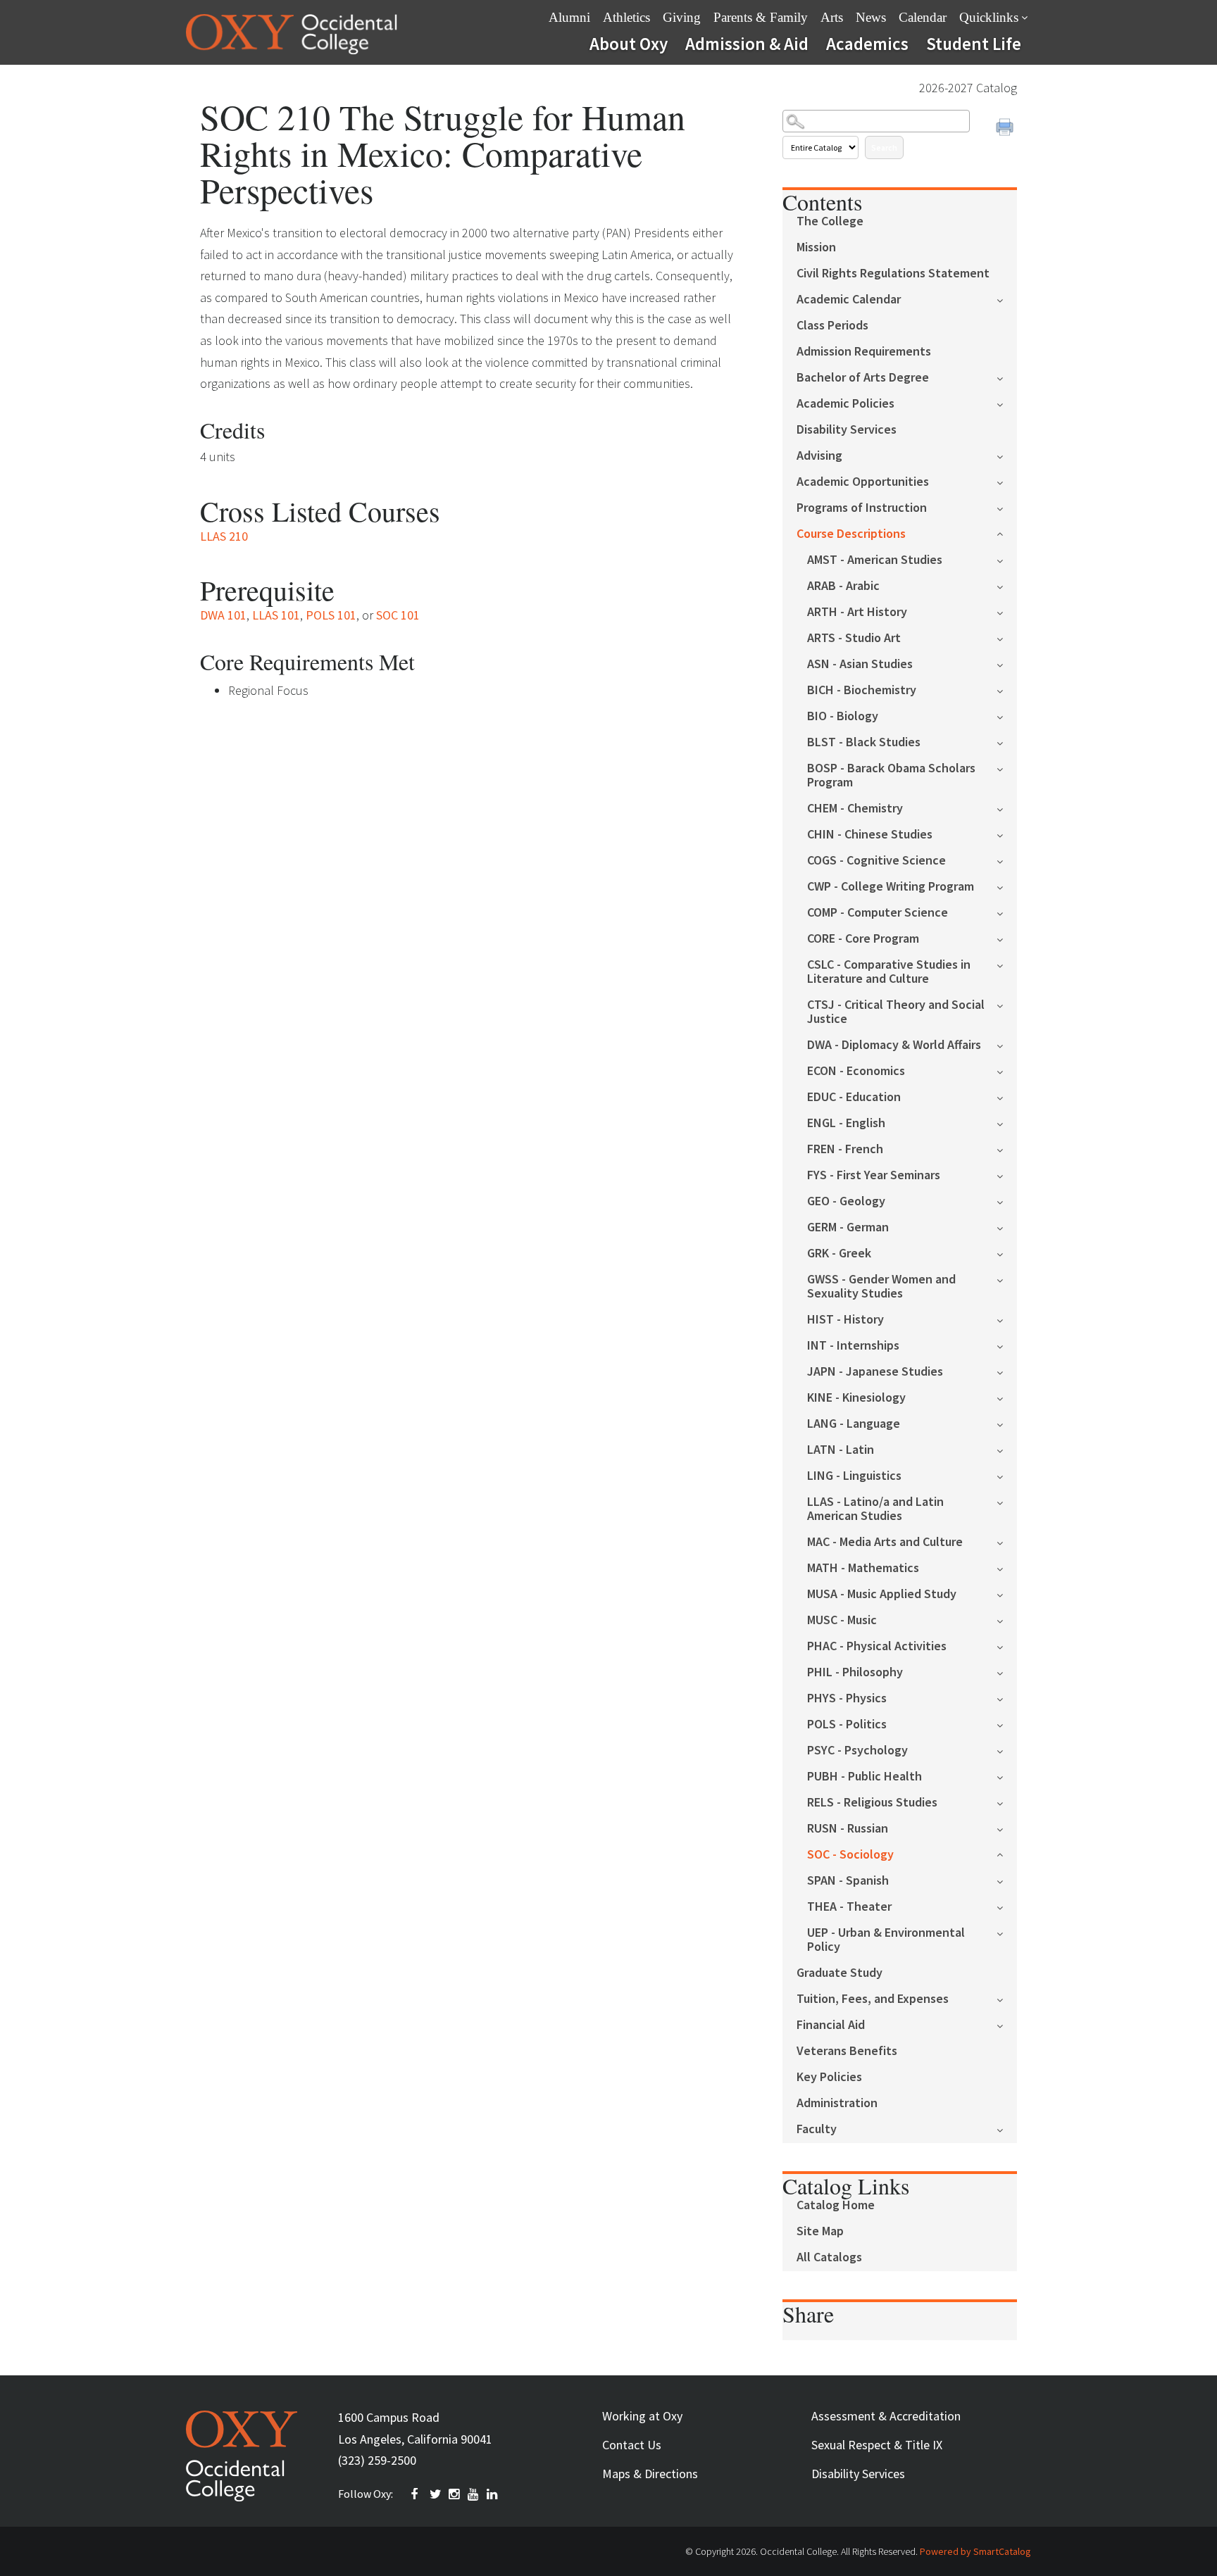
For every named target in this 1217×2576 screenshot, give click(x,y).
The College (830, 221)
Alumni (569, 17)
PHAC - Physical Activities (877, 1646)
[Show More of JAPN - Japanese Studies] (1007, 1371)
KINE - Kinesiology (856, 1398)
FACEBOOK (417, 2494)
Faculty (817, 2129)
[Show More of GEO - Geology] (1007, 1201)
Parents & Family (761, 17)
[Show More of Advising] (1007, 455)
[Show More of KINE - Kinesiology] (1007, 1397)
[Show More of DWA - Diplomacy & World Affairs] (1007, 1044)
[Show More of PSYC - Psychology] (1007, 1750)
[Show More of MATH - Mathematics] (1007, 1567)
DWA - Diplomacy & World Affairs (894, 1045)
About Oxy (629, 44)
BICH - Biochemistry (862, 690)
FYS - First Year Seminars (874, 1175)
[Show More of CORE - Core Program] (1007, 938)
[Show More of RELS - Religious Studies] (1007, 1802)
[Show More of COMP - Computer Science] (1007, 912)
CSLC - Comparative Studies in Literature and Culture (889, 972)
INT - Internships (853, 1346)
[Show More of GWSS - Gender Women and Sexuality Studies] (1007, 1279)
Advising (819, 456)
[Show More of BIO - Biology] (1007, 716)
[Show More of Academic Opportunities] (1007, 481)
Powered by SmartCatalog (975, 2551)
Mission (816, 247)
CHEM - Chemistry (855, 809)
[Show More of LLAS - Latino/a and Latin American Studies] (1007, 1501)
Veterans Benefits (847, 2051)
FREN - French (845, 1149)
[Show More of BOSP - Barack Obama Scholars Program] (1007, 768)
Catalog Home (836, 2205)
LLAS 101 (276, 615)
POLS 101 (331, 615)
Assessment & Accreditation (886, 2416)
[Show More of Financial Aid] (1007, 2024)
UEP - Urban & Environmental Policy (886, 1940)
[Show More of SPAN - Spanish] (1007, 1880)
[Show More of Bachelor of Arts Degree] (1007, 377)
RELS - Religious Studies (872, 1803)
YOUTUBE (474, 2494)
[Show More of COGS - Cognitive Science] (1007, 860)
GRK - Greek (839, 1254)
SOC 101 (398, 615)
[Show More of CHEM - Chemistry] (1007, 808)
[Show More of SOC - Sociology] (1007, 1853)
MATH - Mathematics (863, 1568)
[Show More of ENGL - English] (1007, 1123)
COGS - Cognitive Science (876, 861)
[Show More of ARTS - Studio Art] (1007, 637)
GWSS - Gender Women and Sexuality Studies (881, 1287)
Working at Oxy (642, 2416)
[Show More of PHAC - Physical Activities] (1007, 1646)
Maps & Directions (650, 2474)
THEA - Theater (849, 1907)
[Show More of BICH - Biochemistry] (1007, 690)
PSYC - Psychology (857, 1751)
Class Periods (832, 326)
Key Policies (829, 2077)
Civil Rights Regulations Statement (893, 274)
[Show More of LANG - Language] (1007, 1423)
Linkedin (493, 2494)
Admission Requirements (864, 352)
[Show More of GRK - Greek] (1007, 1253)
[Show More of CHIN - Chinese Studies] (1007, 834)
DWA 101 (223, 615)
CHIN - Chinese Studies (870, 835)
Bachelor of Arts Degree (863, 378)
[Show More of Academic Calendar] (1007, 299)
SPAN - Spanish (848, 1881)
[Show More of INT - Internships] (1007, 1345)
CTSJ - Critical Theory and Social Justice (896, 1012)
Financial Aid (831, 2025)
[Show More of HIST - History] (1007, 1319)
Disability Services (847, 430)
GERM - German (848, 1227)
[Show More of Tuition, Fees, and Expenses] (1007, 1998)
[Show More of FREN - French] (1007, 1149)
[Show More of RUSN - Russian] (1007, 1828)
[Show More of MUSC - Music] (1007, 1620)
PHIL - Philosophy (855, 1672)
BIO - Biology (843, 716)
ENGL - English (846, 1123)
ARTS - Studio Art (854, 638)
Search (884, 147)
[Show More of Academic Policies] (1007, 403)
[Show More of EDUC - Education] (1007, 1097)
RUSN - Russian (848, 1829)
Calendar (923, 17)
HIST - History (845, 1320)
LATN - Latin (841, 1450)
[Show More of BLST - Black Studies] (1007, 742)
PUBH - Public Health (865, 1777)
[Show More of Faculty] (1007, 2129)
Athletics (626, 17)
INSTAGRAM (455, 2494)
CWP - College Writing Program (891, 887)
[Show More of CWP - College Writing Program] (1007, 886)
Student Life (974, 44)
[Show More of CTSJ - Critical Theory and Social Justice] (1007, 1004)
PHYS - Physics (847, 1698)
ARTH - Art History (857, 612)
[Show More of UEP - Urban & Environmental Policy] (1007, 1932)
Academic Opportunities (863, 482)
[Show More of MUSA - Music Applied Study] (1007, 1594)
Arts (832, 17)
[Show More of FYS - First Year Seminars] (1007, 1175)
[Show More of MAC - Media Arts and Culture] (1007, 1541)
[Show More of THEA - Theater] (1007, 1906)
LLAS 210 (224, 536)
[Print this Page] (1006, 129)
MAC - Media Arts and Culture (885, 1542)
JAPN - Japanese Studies (875, 1372)
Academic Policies (845, 404)
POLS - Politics (847, 1724)
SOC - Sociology (850, 1855)
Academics (867, 44)
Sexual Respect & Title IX (877, 2445)
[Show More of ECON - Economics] (1007, 1070)
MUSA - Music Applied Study (882, 1594)
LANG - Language (854, 1424)
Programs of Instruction (862, 508)
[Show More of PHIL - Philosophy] (1007, 1672)
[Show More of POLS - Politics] (1007, 1724)
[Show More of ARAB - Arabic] (1007, 585)
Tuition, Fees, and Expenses (873, 1999)
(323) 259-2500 (377, 2460)
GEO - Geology (846, 1201)
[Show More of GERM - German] (1007, 1227)
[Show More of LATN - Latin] (1007, 1449)
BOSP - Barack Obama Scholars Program (891, 775)
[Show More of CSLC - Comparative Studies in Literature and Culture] (1007, 964)
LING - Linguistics (854, 1476)
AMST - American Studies (875, 560)
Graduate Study (840, 1973)
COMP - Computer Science (878, 913)
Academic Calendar (849, 300)
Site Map (820, 2231)
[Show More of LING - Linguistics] (1007, 1475)
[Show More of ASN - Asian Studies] (1007, 664)
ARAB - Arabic (843, 586)
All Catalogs (829, 2257)
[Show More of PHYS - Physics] (1007, 1698)
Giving (682, 17)
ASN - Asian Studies (860, 664)
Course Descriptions (851, 534)
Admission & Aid (747, 44)
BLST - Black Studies (864, 742)
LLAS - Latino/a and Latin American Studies (875, 1509)
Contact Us (632, 2445)
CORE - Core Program (863, 939)
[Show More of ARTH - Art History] (1007, 611)
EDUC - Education (854, 1097)
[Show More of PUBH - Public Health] (1007, 1776)
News (871, 17)
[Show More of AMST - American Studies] (1007, 559)
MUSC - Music (842, 1620)
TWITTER (436, 2494)
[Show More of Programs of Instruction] (1007, 507)
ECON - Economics (856, 1071)
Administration (837, 2103)
